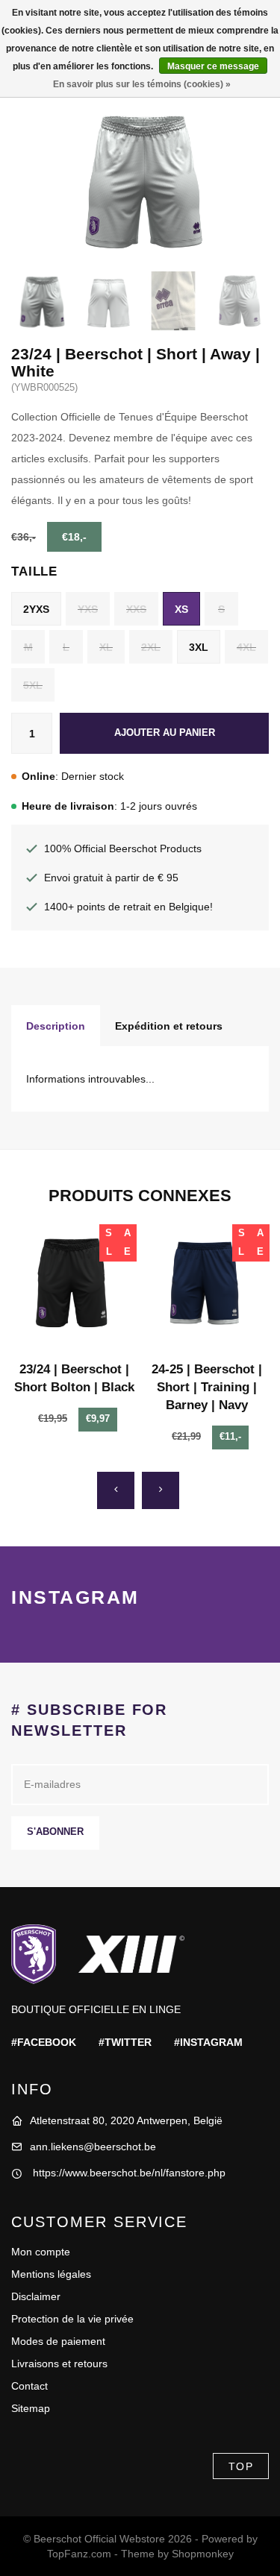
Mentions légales (51, 2274)
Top (241, 2466)
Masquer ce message (213, 66)
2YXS (36, 609)
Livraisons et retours (59, 2364)
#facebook (44, 2042)
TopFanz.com (79, 2554)
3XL (199, 647)
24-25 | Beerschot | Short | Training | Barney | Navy (207, 1387)
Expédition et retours (169, 1026)
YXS (88, 609)
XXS (136, 609)
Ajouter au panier (165, 733)
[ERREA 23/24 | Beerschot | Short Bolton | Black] (74, 1287)
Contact (29, 2386)
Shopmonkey (203, 2554)
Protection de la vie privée (72, 2319)
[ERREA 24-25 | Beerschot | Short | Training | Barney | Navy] (207, 1287)
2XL (151, 647)
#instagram (208, 2042)
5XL (33, 685)
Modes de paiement (58, 2341)
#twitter (125, 2042)
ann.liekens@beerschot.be (93, 2147)
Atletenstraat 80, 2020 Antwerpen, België (126, 2120)
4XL (246, 647)
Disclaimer (36, 2296)
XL (106, 647)
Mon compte (41, 2252)
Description (56, 1026)
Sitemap (31, 2408)
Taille (34, 571)
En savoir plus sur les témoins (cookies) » (142, 84)
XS (181, 609)
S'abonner (55, 1832)
